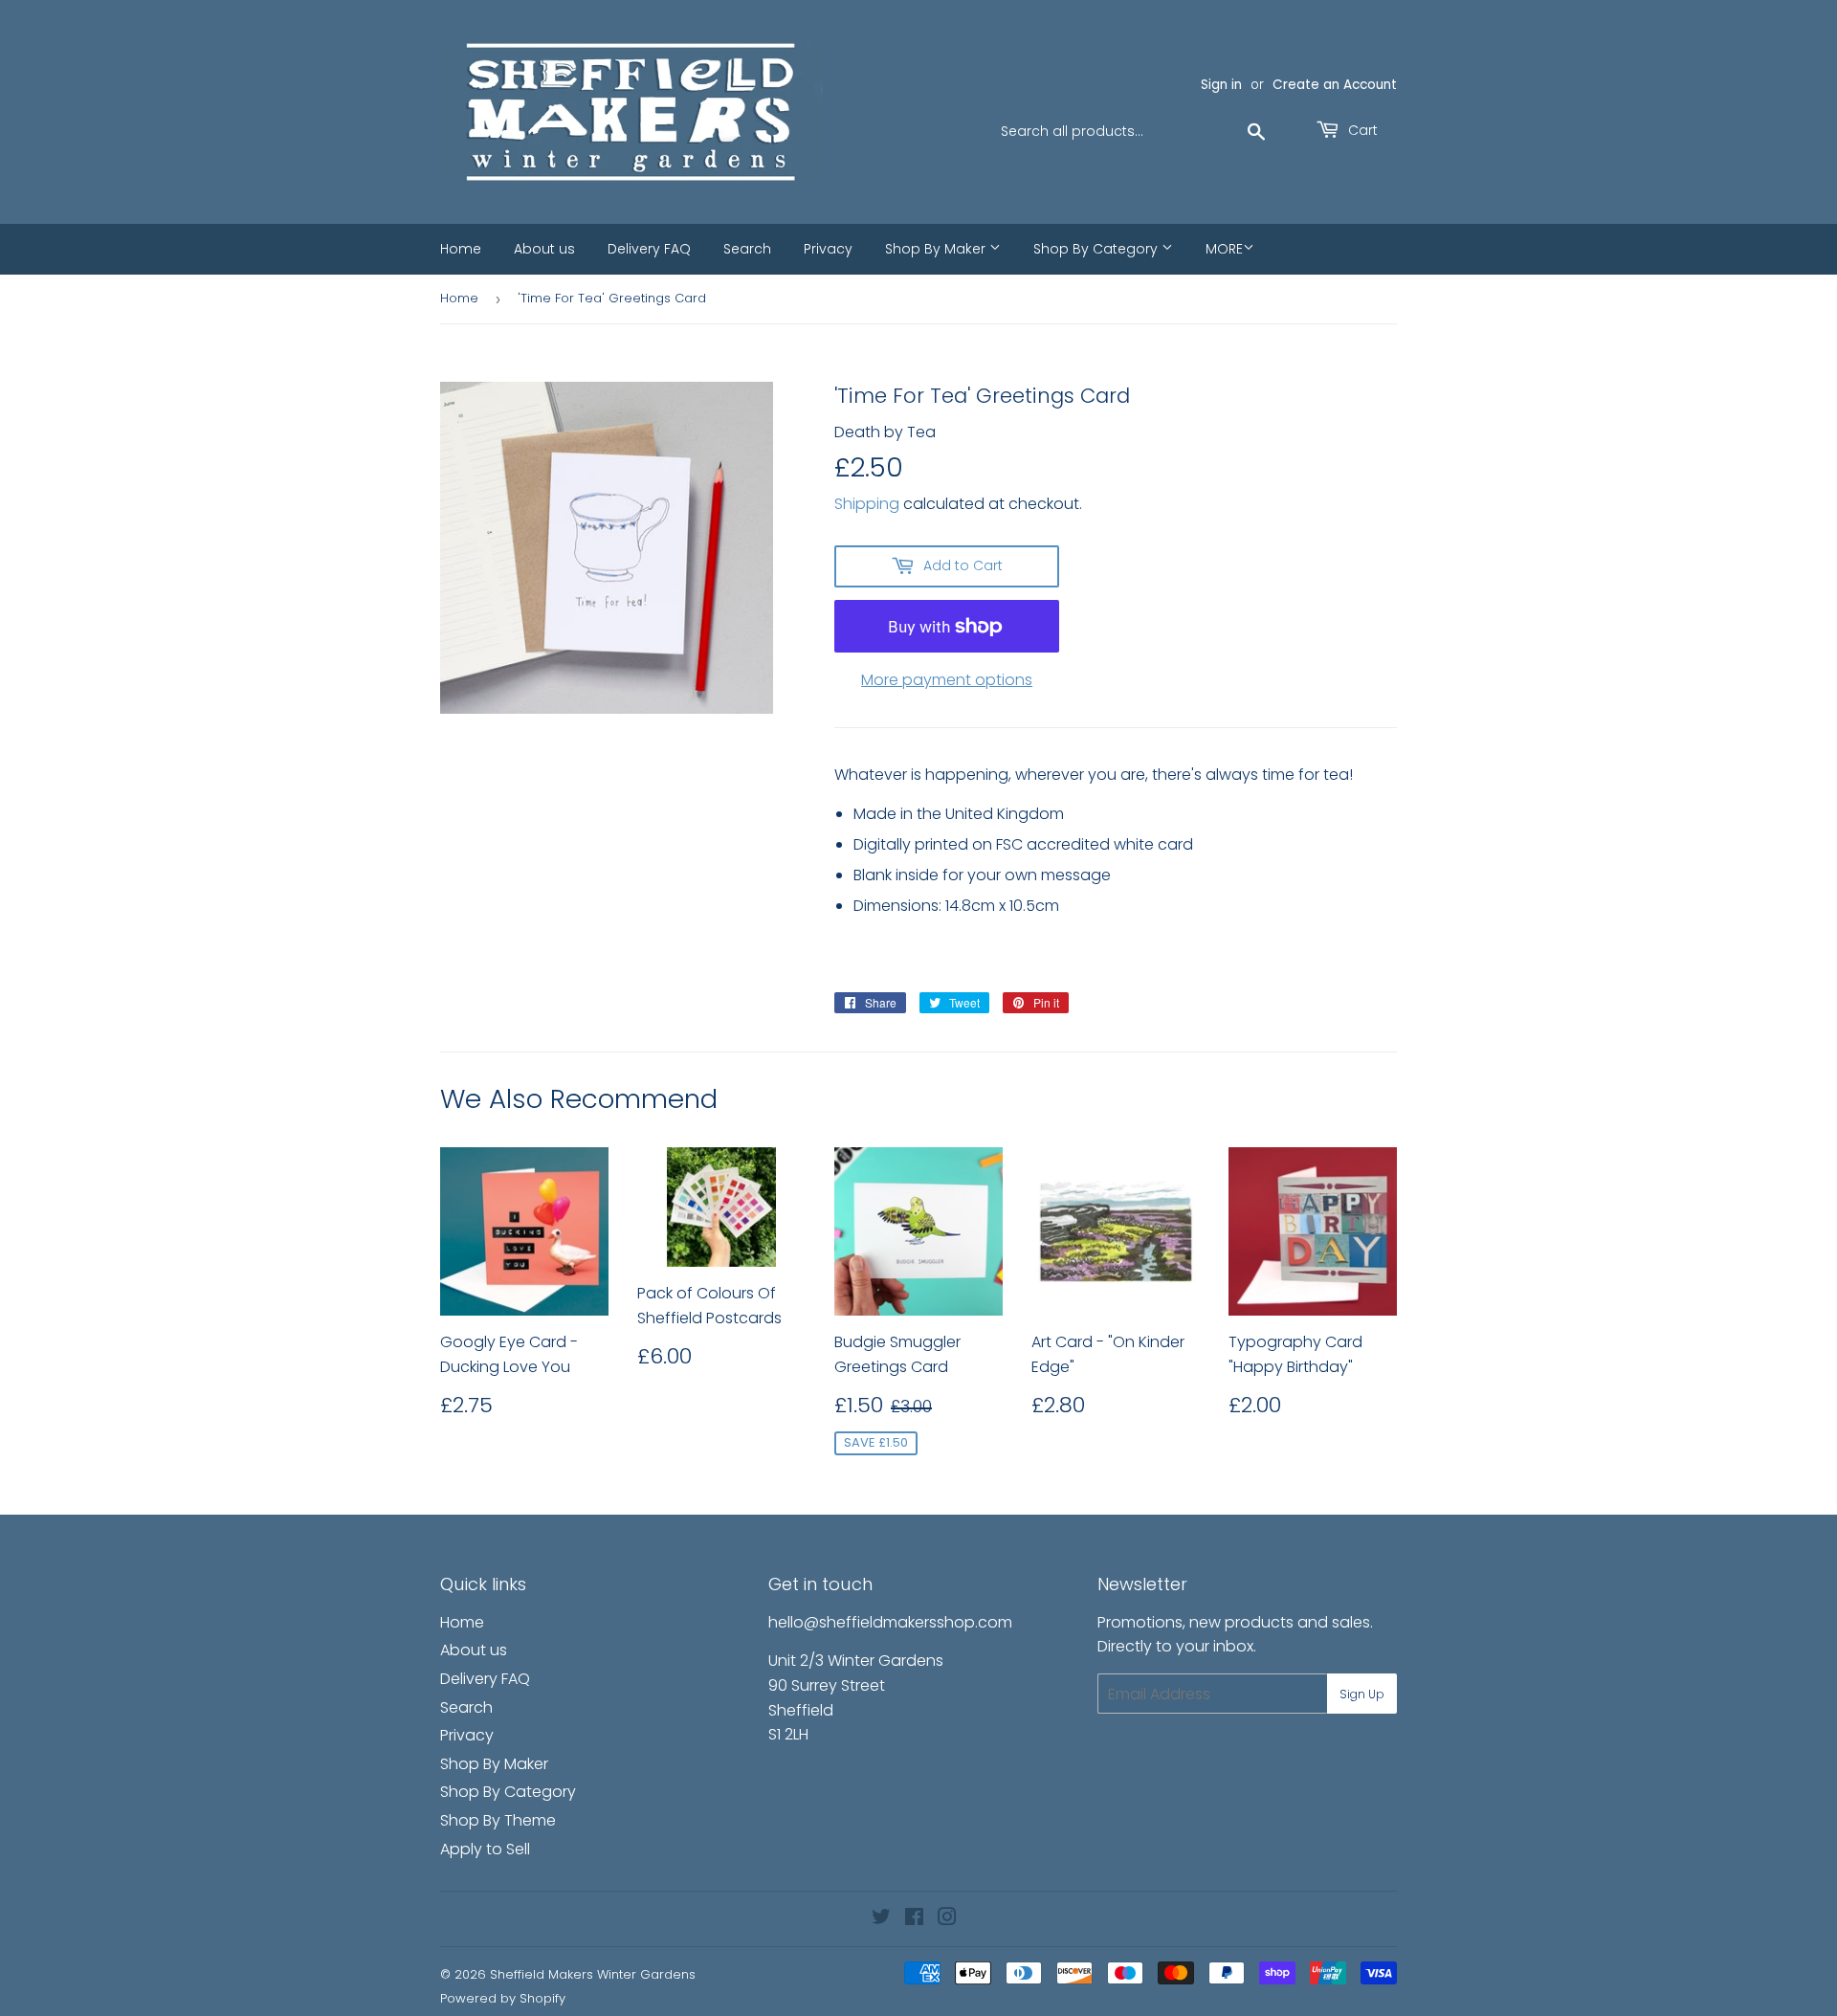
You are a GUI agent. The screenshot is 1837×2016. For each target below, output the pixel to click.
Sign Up (1362, 1694)
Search (747, 249)
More (1224, 249)
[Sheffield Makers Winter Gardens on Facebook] (914, 1919)
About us (544, 249)
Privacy (828, 249)
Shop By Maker (937, 249)
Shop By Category (1097, 249)
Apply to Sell (485, 1849)
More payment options (947, 680)
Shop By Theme (498, 1820)
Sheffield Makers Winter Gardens (593, 1974)
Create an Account (1335, 85)
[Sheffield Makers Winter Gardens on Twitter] (881, 1919)
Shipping (867, 504)
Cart (1361, 130)
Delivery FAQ (649, 249)
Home (461, 249)
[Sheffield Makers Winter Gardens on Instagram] (947, 1919)
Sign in (1221, 85)
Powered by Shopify (503, 1998)
